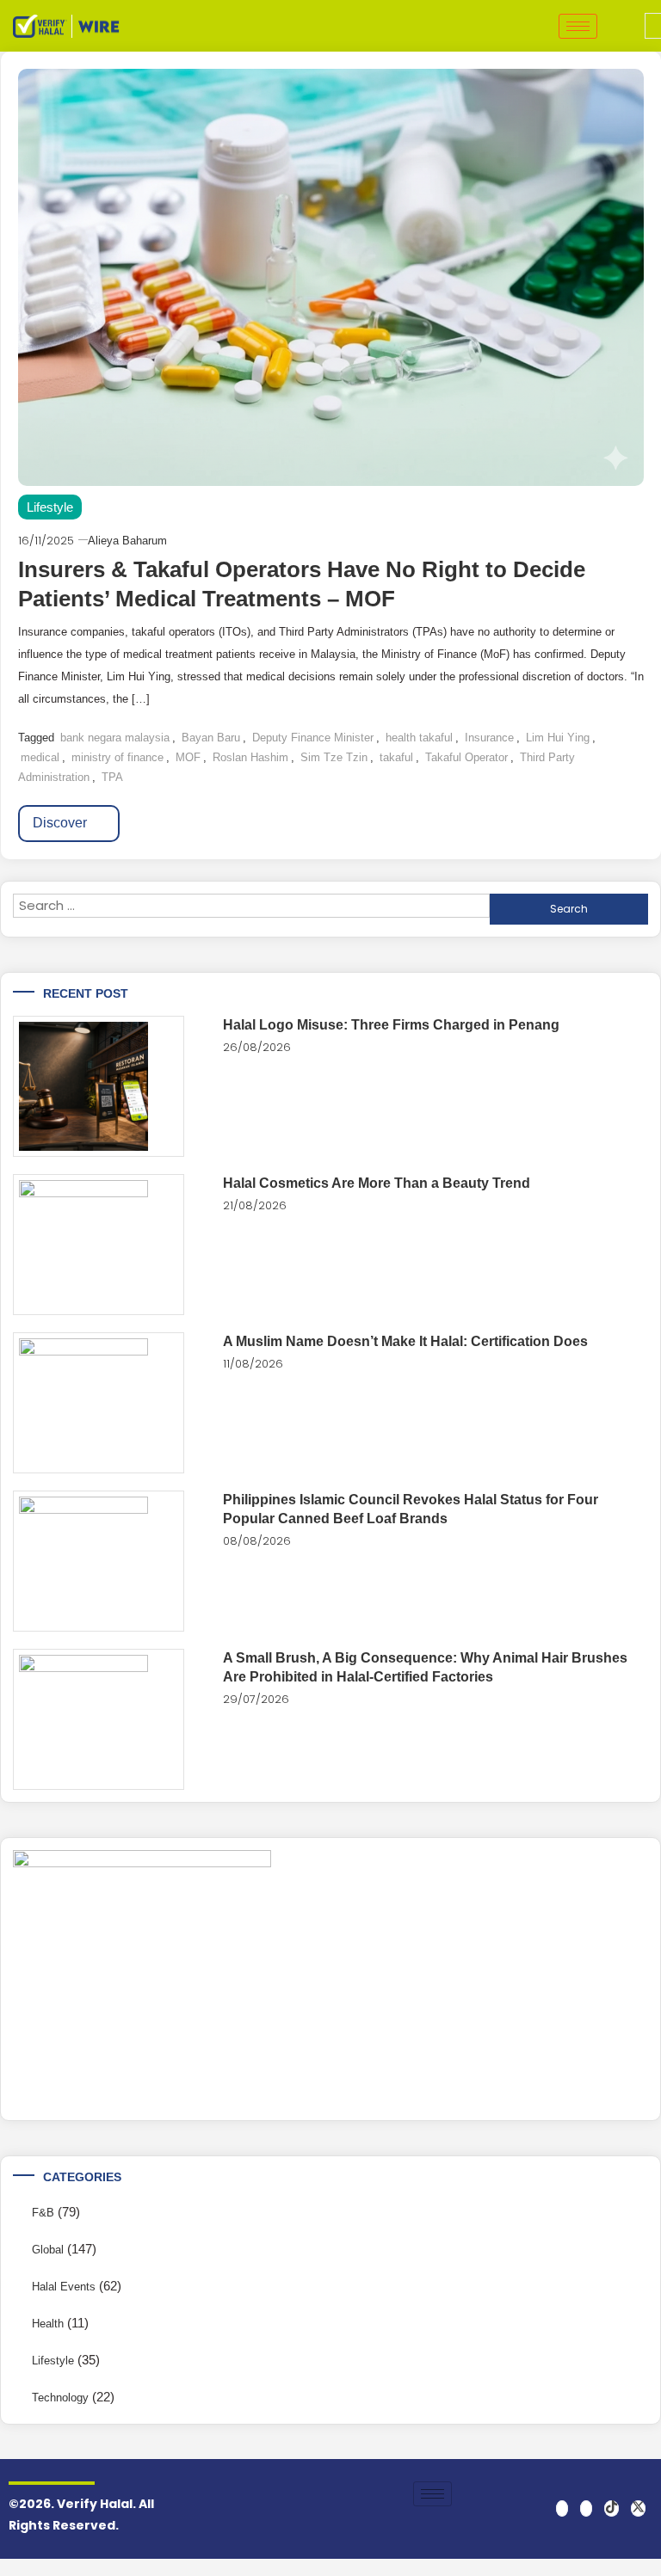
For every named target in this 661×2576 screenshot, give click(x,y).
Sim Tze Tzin (334, 757)
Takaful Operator (466, 757)
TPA (112, 777)
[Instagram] (586, 2508)
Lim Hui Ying (558, 738)
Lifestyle (50, 507)
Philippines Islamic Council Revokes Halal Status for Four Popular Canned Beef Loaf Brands (411, 1509)
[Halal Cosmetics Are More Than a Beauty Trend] (99, 1245)
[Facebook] (562, 2508)
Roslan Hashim (250, 757)
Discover (62, 823)
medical (40, 757)
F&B (43, 2213)
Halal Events (64, 2287)
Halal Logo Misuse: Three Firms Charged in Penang (391, 1025)
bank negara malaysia (115, 738)
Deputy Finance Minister (313, 738)
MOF (188, 757)
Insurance (489, 738)
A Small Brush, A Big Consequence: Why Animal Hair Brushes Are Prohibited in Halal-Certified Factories (425, 1667)
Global (48, 2250)
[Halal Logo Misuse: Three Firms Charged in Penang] (99, 1086)
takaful (396, 757)
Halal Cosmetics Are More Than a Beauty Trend (377, 1183)
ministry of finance (117, 757)
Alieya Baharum (127, 541)
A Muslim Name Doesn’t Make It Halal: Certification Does (405, 1341)
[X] (638, 2508)
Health (48, 2324)
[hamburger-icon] (578, 26)
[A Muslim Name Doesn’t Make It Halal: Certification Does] (99, 1403)
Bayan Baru (211, 738)
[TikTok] (612, 2508)
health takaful (419, 738)
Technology (60, 2398)
